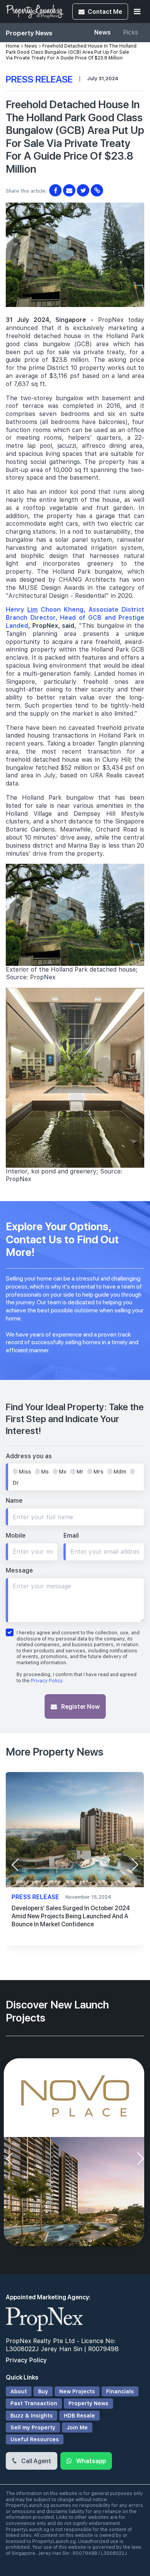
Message (19, 1570)
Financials (120, 2391)
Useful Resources (35, 2439)
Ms (45, 1472)
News (102, 32)
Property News (88, 2403)
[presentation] (15, 1865)
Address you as (29, 1456)
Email (71, 1536)
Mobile (16, 1536)
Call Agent (36, 2461)
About (19, 2391)
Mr (80, 1472)
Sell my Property (33, 2427)
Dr (16, 1483)
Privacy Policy (47, 1681)
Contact (105, 11)
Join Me (77, 2427)
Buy (43, 2391)
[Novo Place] (75, 2153)
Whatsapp (90, 2461)
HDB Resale (79, 2416)
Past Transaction (34, 2403)
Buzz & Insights (32, 2416)
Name (14, 1501)
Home (13, 46)
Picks (131, 32)
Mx (63, 1472)
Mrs (98, 1472)
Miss (25, 1472)
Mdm (120, 1472)
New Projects (77, 2391)
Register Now (80, 1706)
